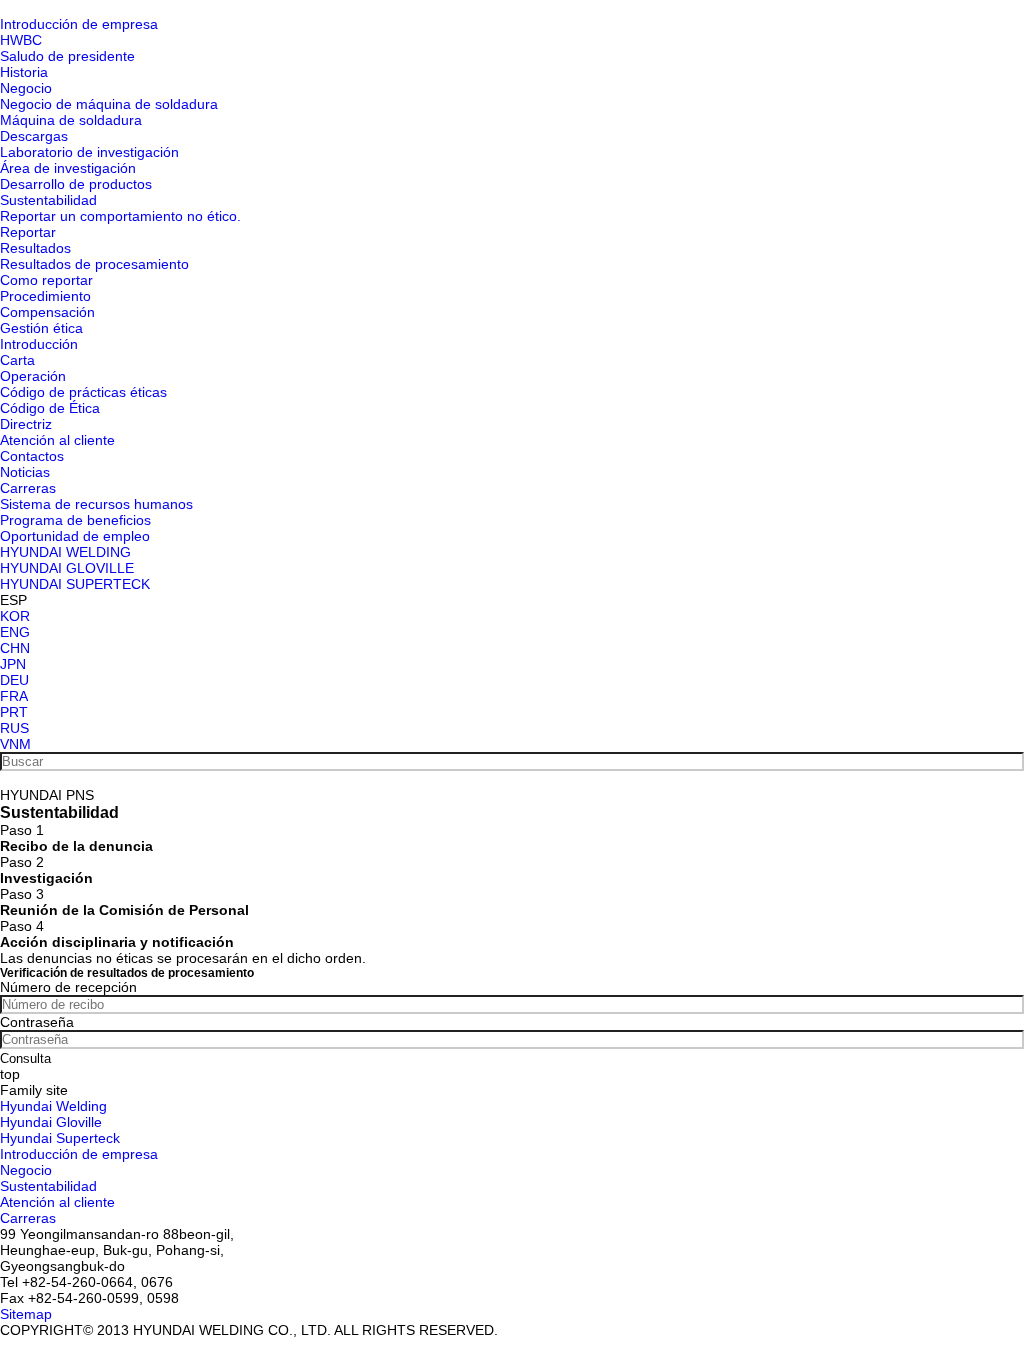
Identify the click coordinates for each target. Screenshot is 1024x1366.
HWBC (21, 40)
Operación (33, 376)
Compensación (47, 312)
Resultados (35, 248)
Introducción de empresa (79, 24)
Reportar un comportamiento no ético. (120, 216)
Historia (24, 72)
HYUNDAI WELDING (65, 552)
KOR (15, 616)
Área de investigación (68, 168)
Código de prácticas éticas (83, 392)
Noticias (25, 472)
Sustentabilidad (48, 200)
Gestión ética (41, 328)
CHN (15, 648)
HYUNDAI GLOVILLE (67, 568)
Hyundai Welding (53, 1106)
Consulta (25, 1058)
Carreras (28, 488)
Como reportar (46, 280)
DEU (14, 680)
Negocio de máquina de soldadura (109, 104)
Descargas (34, 136)
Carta (17, 360)
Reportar (28, 232)
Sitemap (26, 1314)
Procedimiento (45, 296)
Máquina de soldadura (71, 120)
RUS (14, 728)
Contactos (32, 456)
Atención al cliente (57, 440)
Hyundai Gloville (51, 1122)
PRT (14, 712)
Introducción (39, 344)
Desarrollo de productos (76, 184)
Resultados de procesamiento (94, 264)
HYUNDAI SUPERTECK (75, 584)
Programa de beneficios (75, 520)
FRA (14, 696)
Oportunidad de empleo (75, 536)
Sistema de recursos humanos (96, 504)
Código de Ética (50, 408)
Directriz (26, 424)
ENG (15, 632)
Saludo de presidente (67, 56)
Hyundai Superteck (60, 1138)
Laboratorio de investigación (89, 152)
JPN (13, 664)
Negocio (26, 88)
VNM (15, 744)
